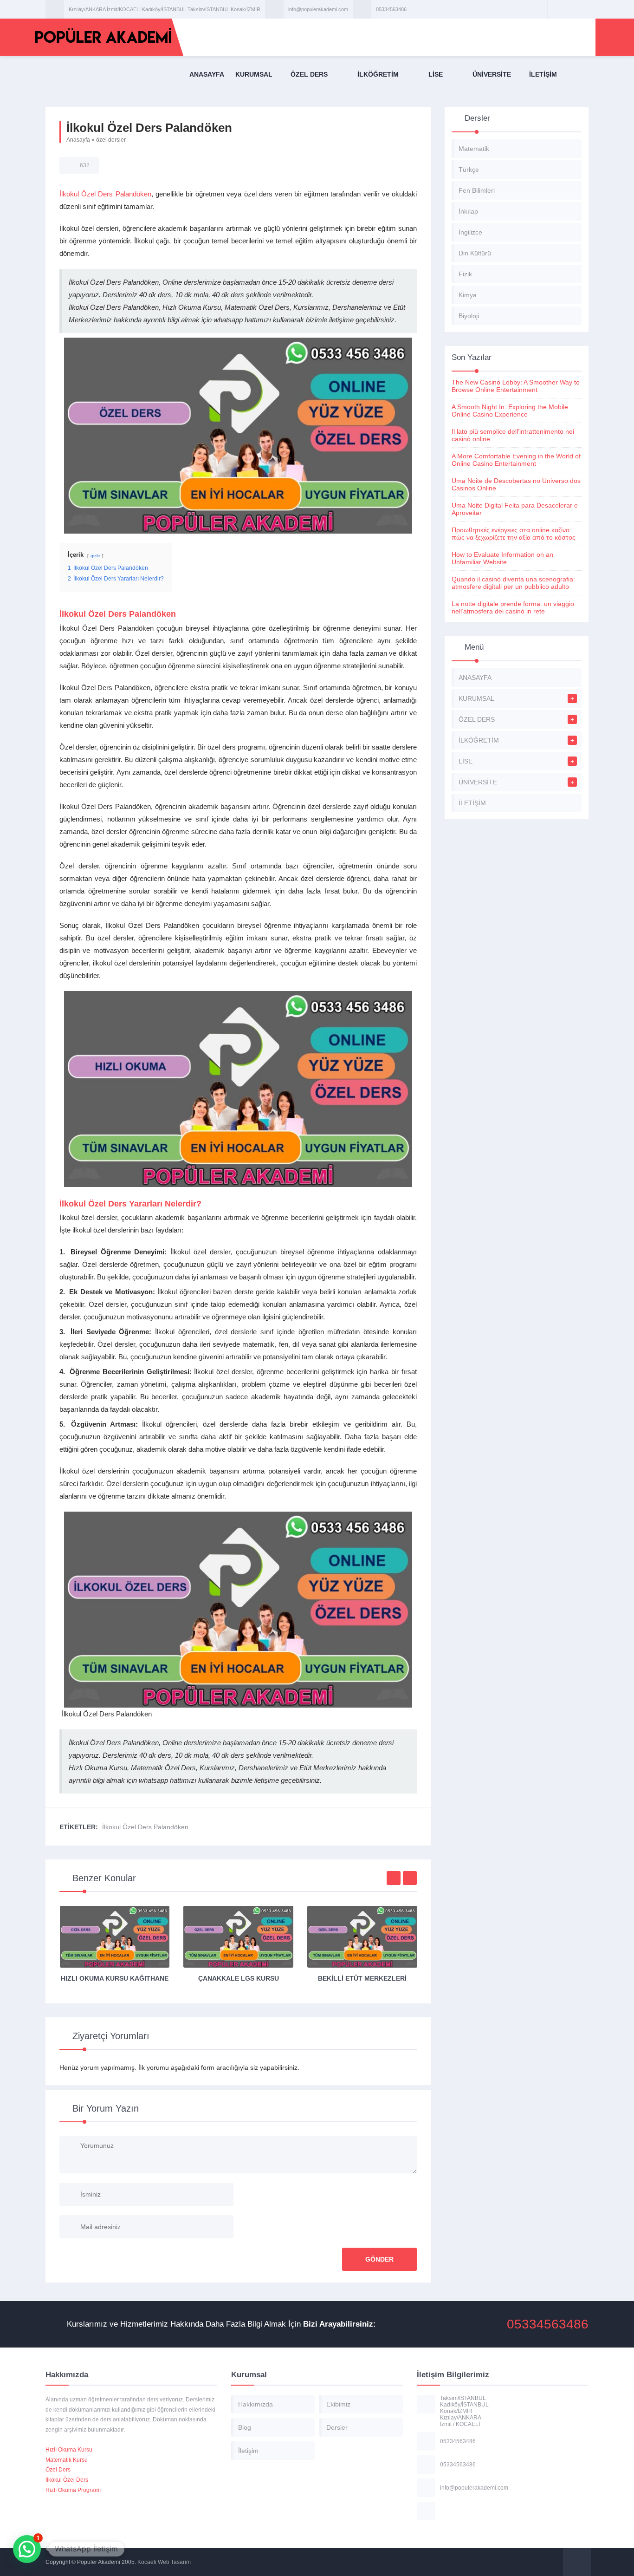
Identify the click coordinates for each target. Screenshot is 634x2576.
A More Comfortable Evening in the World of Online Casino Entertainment (516, 460)
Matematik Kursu (67, 2460)
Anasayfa (78, 140)
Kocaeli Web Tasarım (164, 2562)
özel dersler (111, 140)
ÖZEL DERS (309, 74)
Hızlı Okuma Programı (73, 2490)
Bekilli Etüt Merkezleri (362, 1978)
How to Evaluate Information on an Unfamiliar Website (502, 558)
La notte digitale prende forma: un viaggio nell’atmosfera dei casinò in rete (513, 607)
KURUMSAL (254, 74)
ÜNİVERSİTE (492, 74)
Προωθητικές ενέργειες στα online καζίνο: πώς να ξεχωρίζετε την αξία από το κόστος (514, 534)
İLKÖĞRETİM (378, 74)
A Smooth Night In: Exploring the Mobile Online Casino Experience (510, 411)
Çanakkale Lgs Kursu (239, 1978)
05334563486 (391, 9)
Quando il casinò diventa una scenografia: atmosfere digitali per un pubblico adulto (513, 583)
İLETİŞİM (543, 74)
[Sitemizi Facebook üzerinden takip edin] (556, 9)
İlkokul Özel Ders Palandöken (105, 194)
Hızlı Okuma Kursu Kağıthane (115, 1978)
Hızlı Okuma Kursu (69, 2450)
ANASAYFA (207, 74)
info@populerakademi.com (318, 9)
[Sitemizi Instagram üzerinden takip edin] (580, 9)
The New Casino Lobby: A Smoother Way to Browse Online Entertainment (516, 386)
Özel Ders (58, 2470)
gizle (95, 556)
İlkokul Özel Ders (67, 2480)
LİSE (436, 74)
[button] (27, 2549)
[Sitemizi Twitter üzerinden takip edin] (568, 9)
